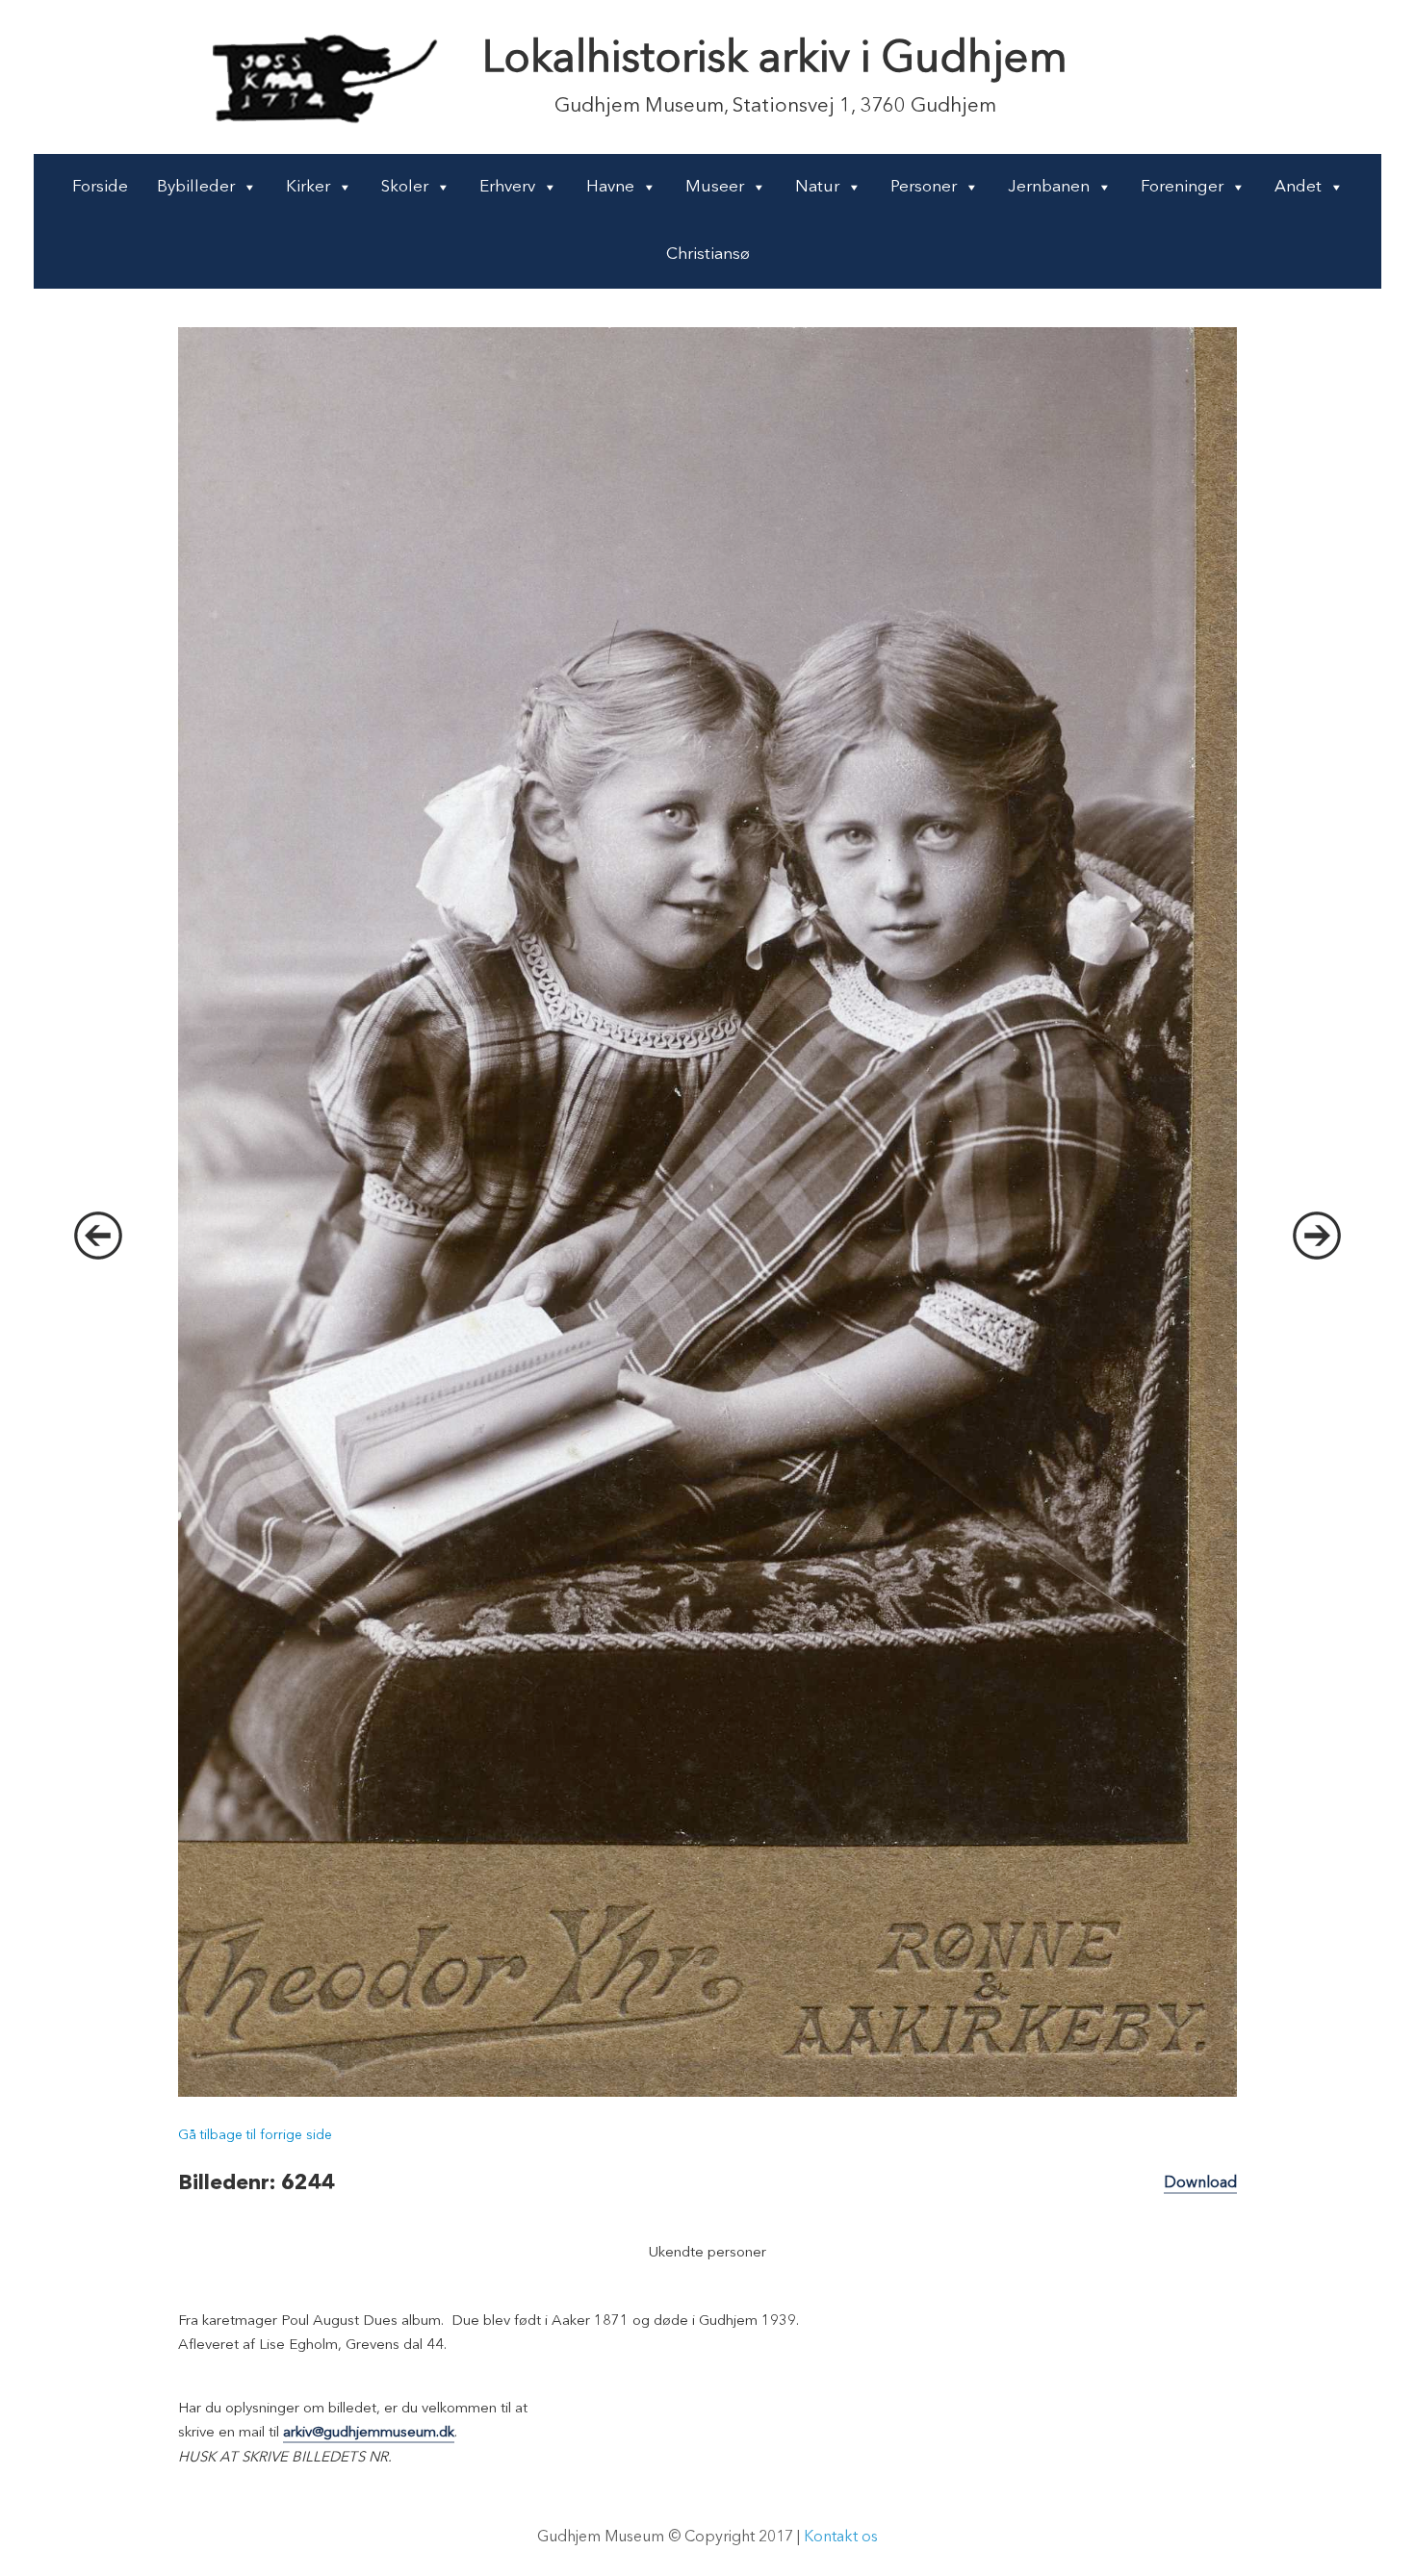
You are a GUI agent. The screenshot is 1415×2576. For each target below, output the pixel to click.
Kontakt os (841, 2538)
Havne (610, 187)
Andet (1298, 187)
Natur (817, 187)
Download (1200, 2183)
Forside (100, 187)
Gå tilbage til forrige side (255, 2135)
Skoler (405, 187)
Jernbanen (1049, 187)
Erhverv (507, 187)
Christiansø (708, 255)
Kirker (308, 187)
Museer (715, 187)
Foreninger (1182, 187)
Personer (924, 187)
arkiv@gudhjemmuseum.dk (369, 2433)
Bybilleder (196, 187)
